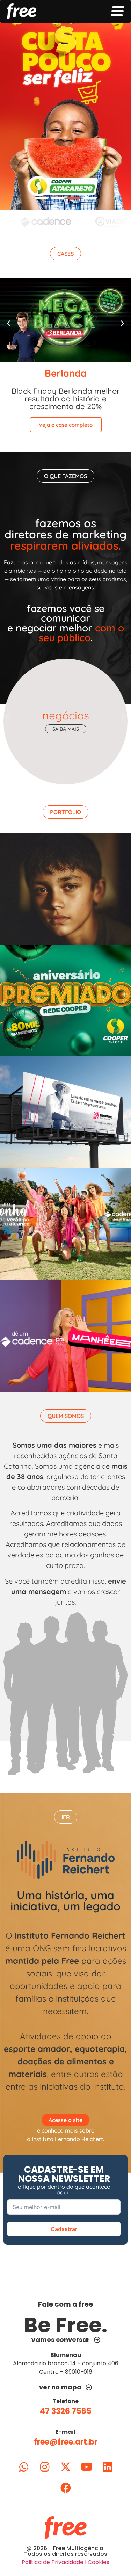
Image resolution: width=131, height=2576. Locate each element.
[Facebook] (66, 2488)
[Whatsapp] (24, 2467)
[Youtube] (87, 2467)
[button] (65, 254)
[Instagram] (45, 2467)
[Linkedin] (108, 2467)
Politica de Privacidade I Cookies (65, 2562)
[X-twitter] (66, 2467)
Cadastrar (64, 2229)
